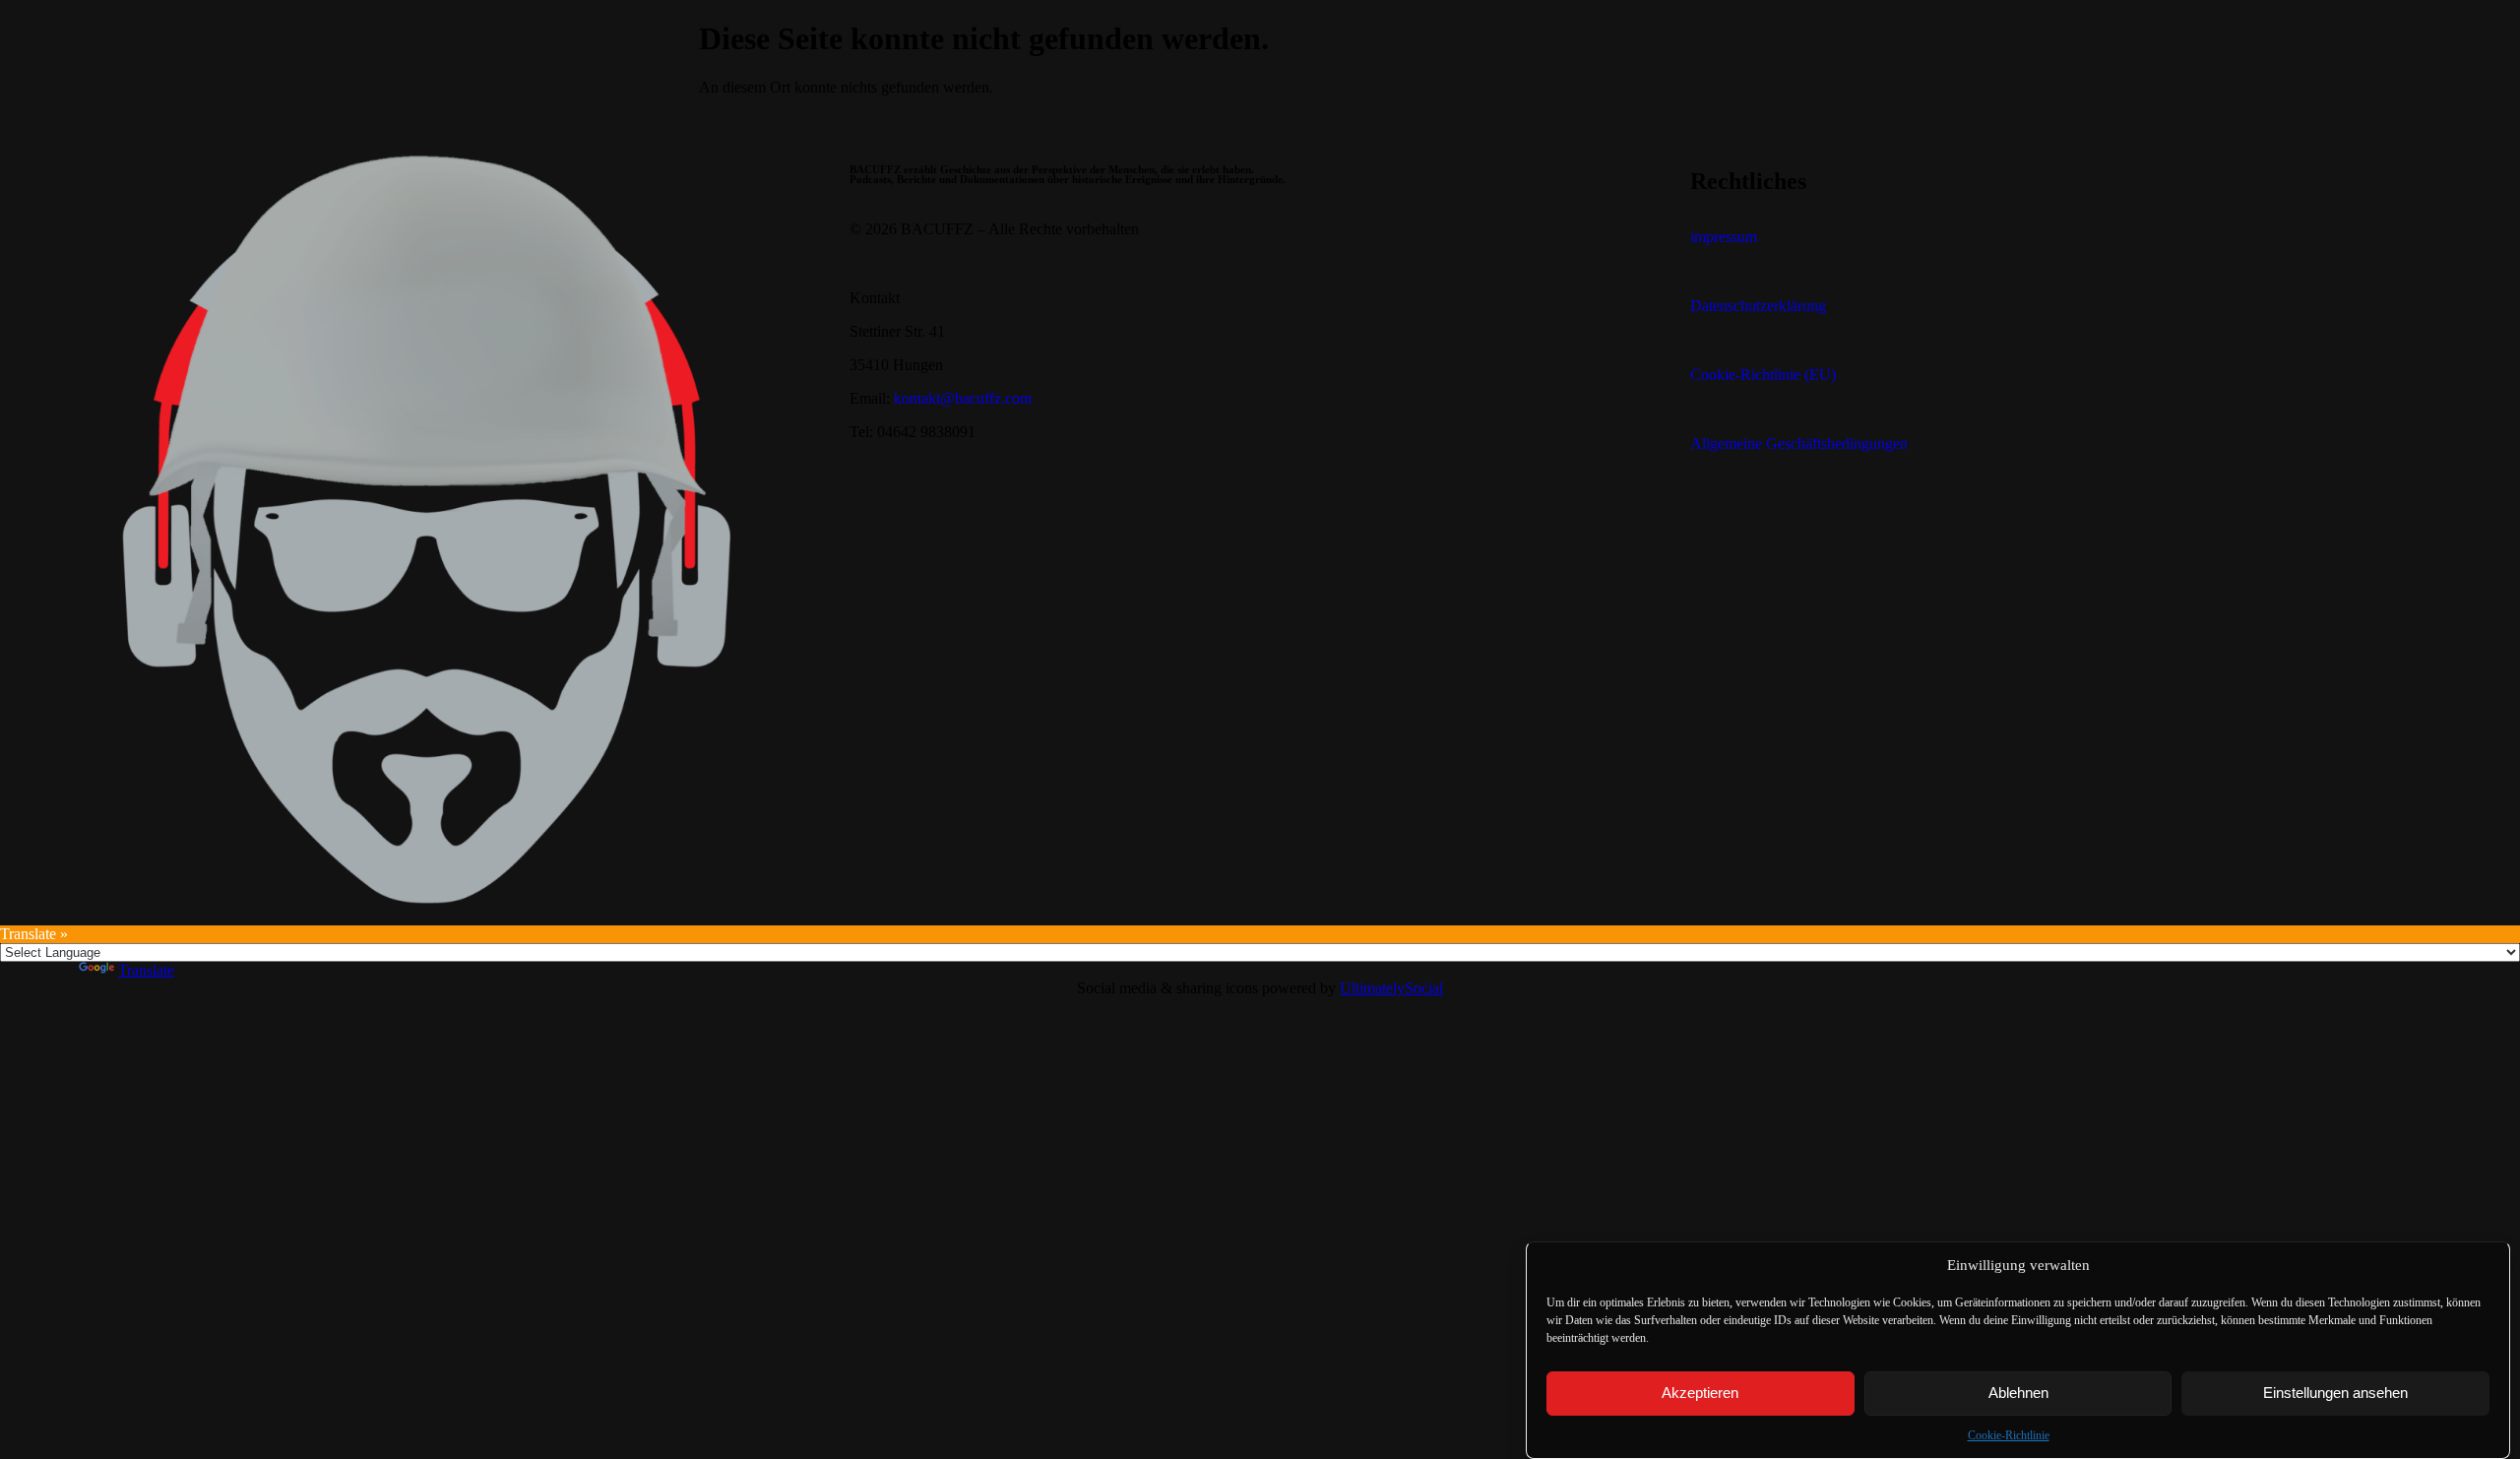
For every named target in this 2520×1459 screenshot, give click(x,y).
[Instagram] (1821, 513)
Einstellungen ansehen (2335, 1394)
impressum (1724, 237)
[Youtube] (1715, 513)
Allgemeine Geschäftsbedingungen (1799, 444)
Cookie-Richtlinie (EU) (1763, 375)
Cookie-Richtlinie (2009, 1435)
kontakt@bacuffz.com (963, 398)
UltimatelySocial (1391, 988)
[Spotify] (1768, 513)
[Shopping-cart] (1874, 513)
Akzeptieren (1700, 1394)
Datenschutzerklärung (1758, 306)
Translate (146, 970)
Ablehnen (2018, 1394)
